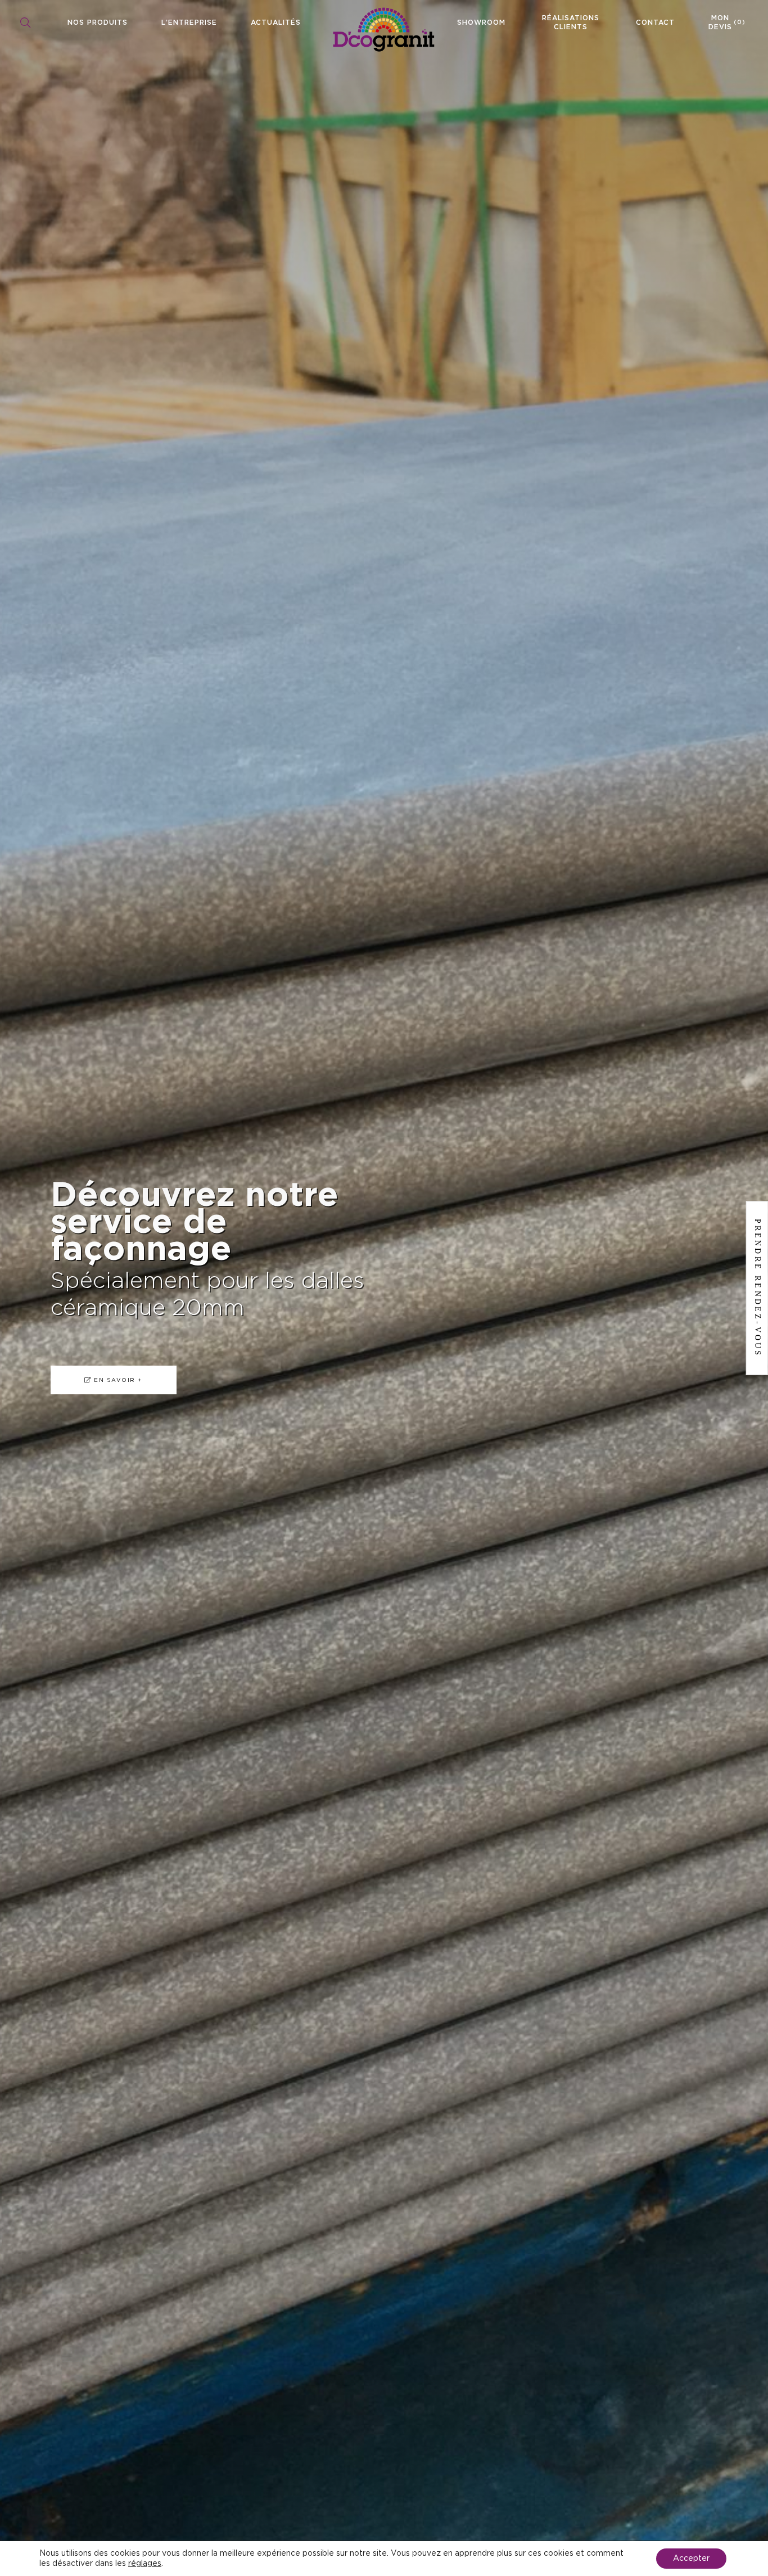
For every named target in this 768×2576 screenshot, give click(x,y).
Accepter (691, 2559)
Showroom (481, 22)
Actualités (276, 22)
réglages (145, 2564)
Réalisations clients (571, 22)
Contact (655, 22)
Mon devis (727, 22)
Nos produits (98, 22)
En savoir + (109, 1366)
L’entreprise (189, 22)
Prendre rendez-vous (758, 1288)
